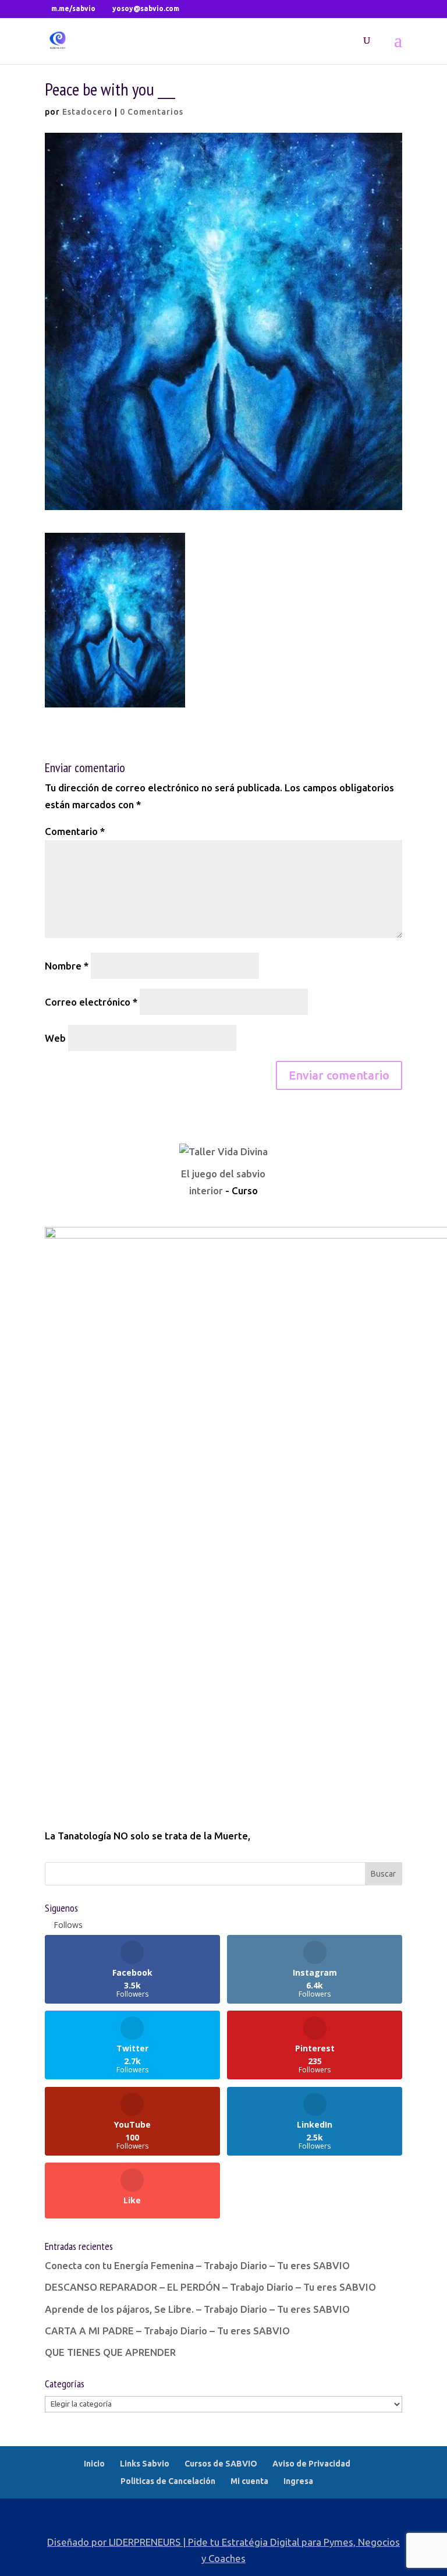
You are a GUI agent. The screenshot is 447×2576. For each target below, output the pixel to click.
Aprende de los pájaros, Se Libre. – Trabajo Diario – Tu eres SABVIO (197, 2309)
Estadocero (87, 112)
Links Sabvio (145, 2464)
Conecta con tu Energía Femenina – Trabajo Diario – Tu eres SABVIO (197, 2265)
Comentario (75, 831)
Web (55, 1038)
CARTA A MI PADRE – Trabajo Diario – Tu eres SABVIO (167, 2331)
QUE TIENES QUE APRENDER (110, 2352)
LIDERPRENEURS (145, 2542)
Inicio (94, 2464)
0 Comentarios (152, 112)
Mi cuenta (249, 2481)
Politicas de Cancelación (168, 2481)
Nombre (67, 966)
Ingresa (298, 2481)
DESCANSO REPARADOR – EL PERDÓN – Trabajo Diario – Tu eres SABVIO (210, 2287)
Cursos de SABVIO (221, 2464)
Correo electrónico (91, 1002)
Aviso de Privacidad (311, 2464)
